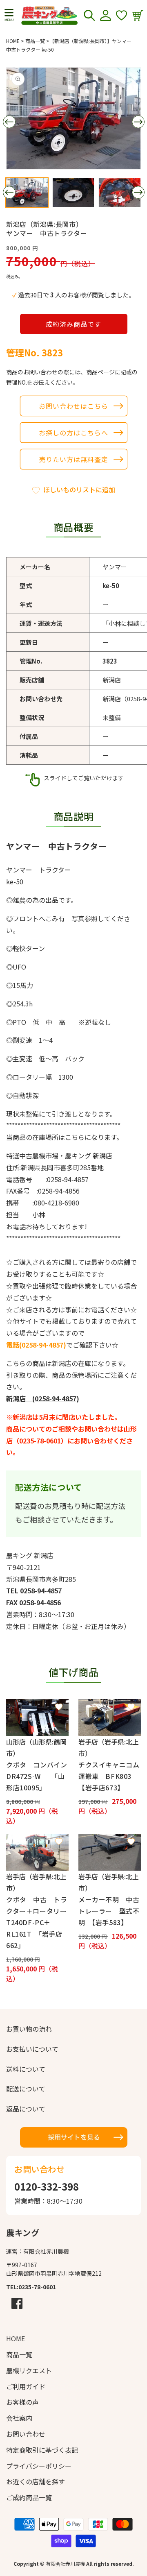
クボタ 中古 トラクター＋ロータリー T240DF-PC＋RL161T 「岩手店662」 (37, 1922)
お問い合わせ (26, 2434)
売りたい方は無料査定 (73, 459)
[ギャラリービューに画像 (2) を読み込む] (73, 193)
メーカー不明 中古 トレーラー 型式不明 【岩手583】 (110, 1911)
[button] (9, 15)
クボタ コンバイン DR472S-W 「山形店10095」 (37, 1776)
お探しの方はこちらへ (73, 433)
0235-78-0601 (40, 1441)
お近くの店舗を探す (36, 2481)
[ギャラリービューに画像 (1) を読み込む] (27, 193)
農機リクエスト (29, 2370)
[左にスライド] (9, 122)
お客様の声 (22, 2402)
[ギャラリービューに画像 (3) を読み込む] (120, 193)
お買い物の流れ (29, 2029)
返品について (26, 2109)
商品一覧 (35, 41)
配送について (26, 2089)
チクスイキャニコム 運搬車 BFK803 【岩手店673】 (110, 1776)
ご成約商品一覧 (29, 2497)
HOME (13, 41)
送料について (26, 2069)
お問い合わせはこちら (73, 406)
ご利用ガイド (26, 2386)
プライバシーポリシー (39, 2466)
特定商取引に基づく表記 (42, 2450)
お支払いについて (32, 2049)
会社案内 (19, 2418)
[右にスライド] (138, 122)
